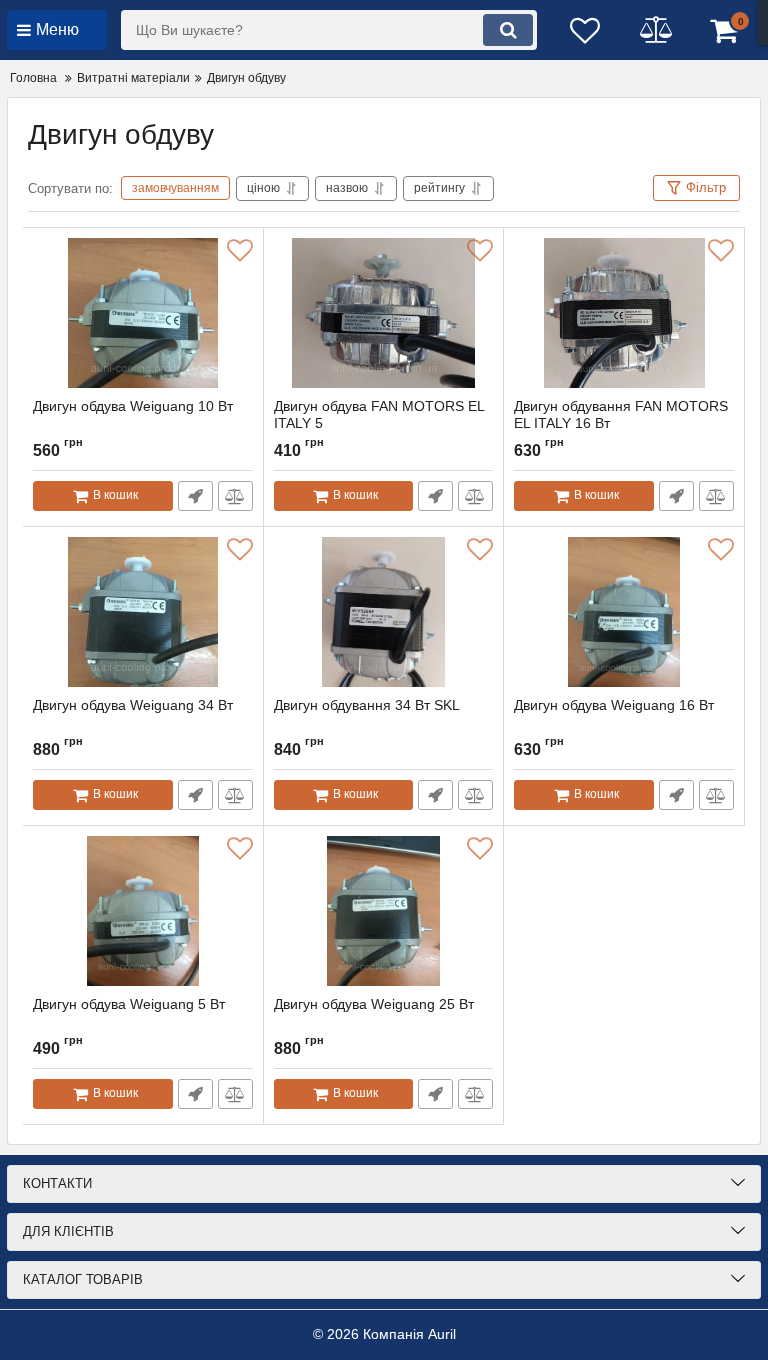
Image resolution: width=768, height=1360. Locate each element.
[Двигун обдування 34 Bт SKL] (384, 612)
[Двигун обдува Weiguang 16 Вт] (624, 612)
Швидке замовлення (195, 496)
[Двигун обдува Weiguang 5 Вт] (143, 911)
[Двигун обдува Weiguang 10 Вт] (143, 313)
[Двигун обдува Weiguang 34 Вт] (143, 612)
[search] (508, 30)
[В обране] (240, 251)
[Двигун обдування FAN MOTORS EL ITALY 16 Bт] (624, 313)
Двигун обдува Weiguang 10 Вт (133, 406)
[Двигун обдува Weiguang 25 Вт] (384, 911)
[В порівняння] (235, 496)
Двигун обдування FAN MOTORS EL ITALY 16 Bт (621, 414)
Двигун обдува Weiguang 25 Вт (374, 1004)
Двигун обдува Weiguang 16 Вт (614, 705)
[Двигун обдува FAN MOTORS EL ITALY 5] (384, 313)
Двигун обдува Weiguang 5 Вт (129, 1004)
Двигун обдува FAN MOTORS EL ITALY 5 (379, 414)
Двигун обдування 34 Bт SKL (367, 705)
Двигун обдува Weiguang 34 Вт (133, 705)
